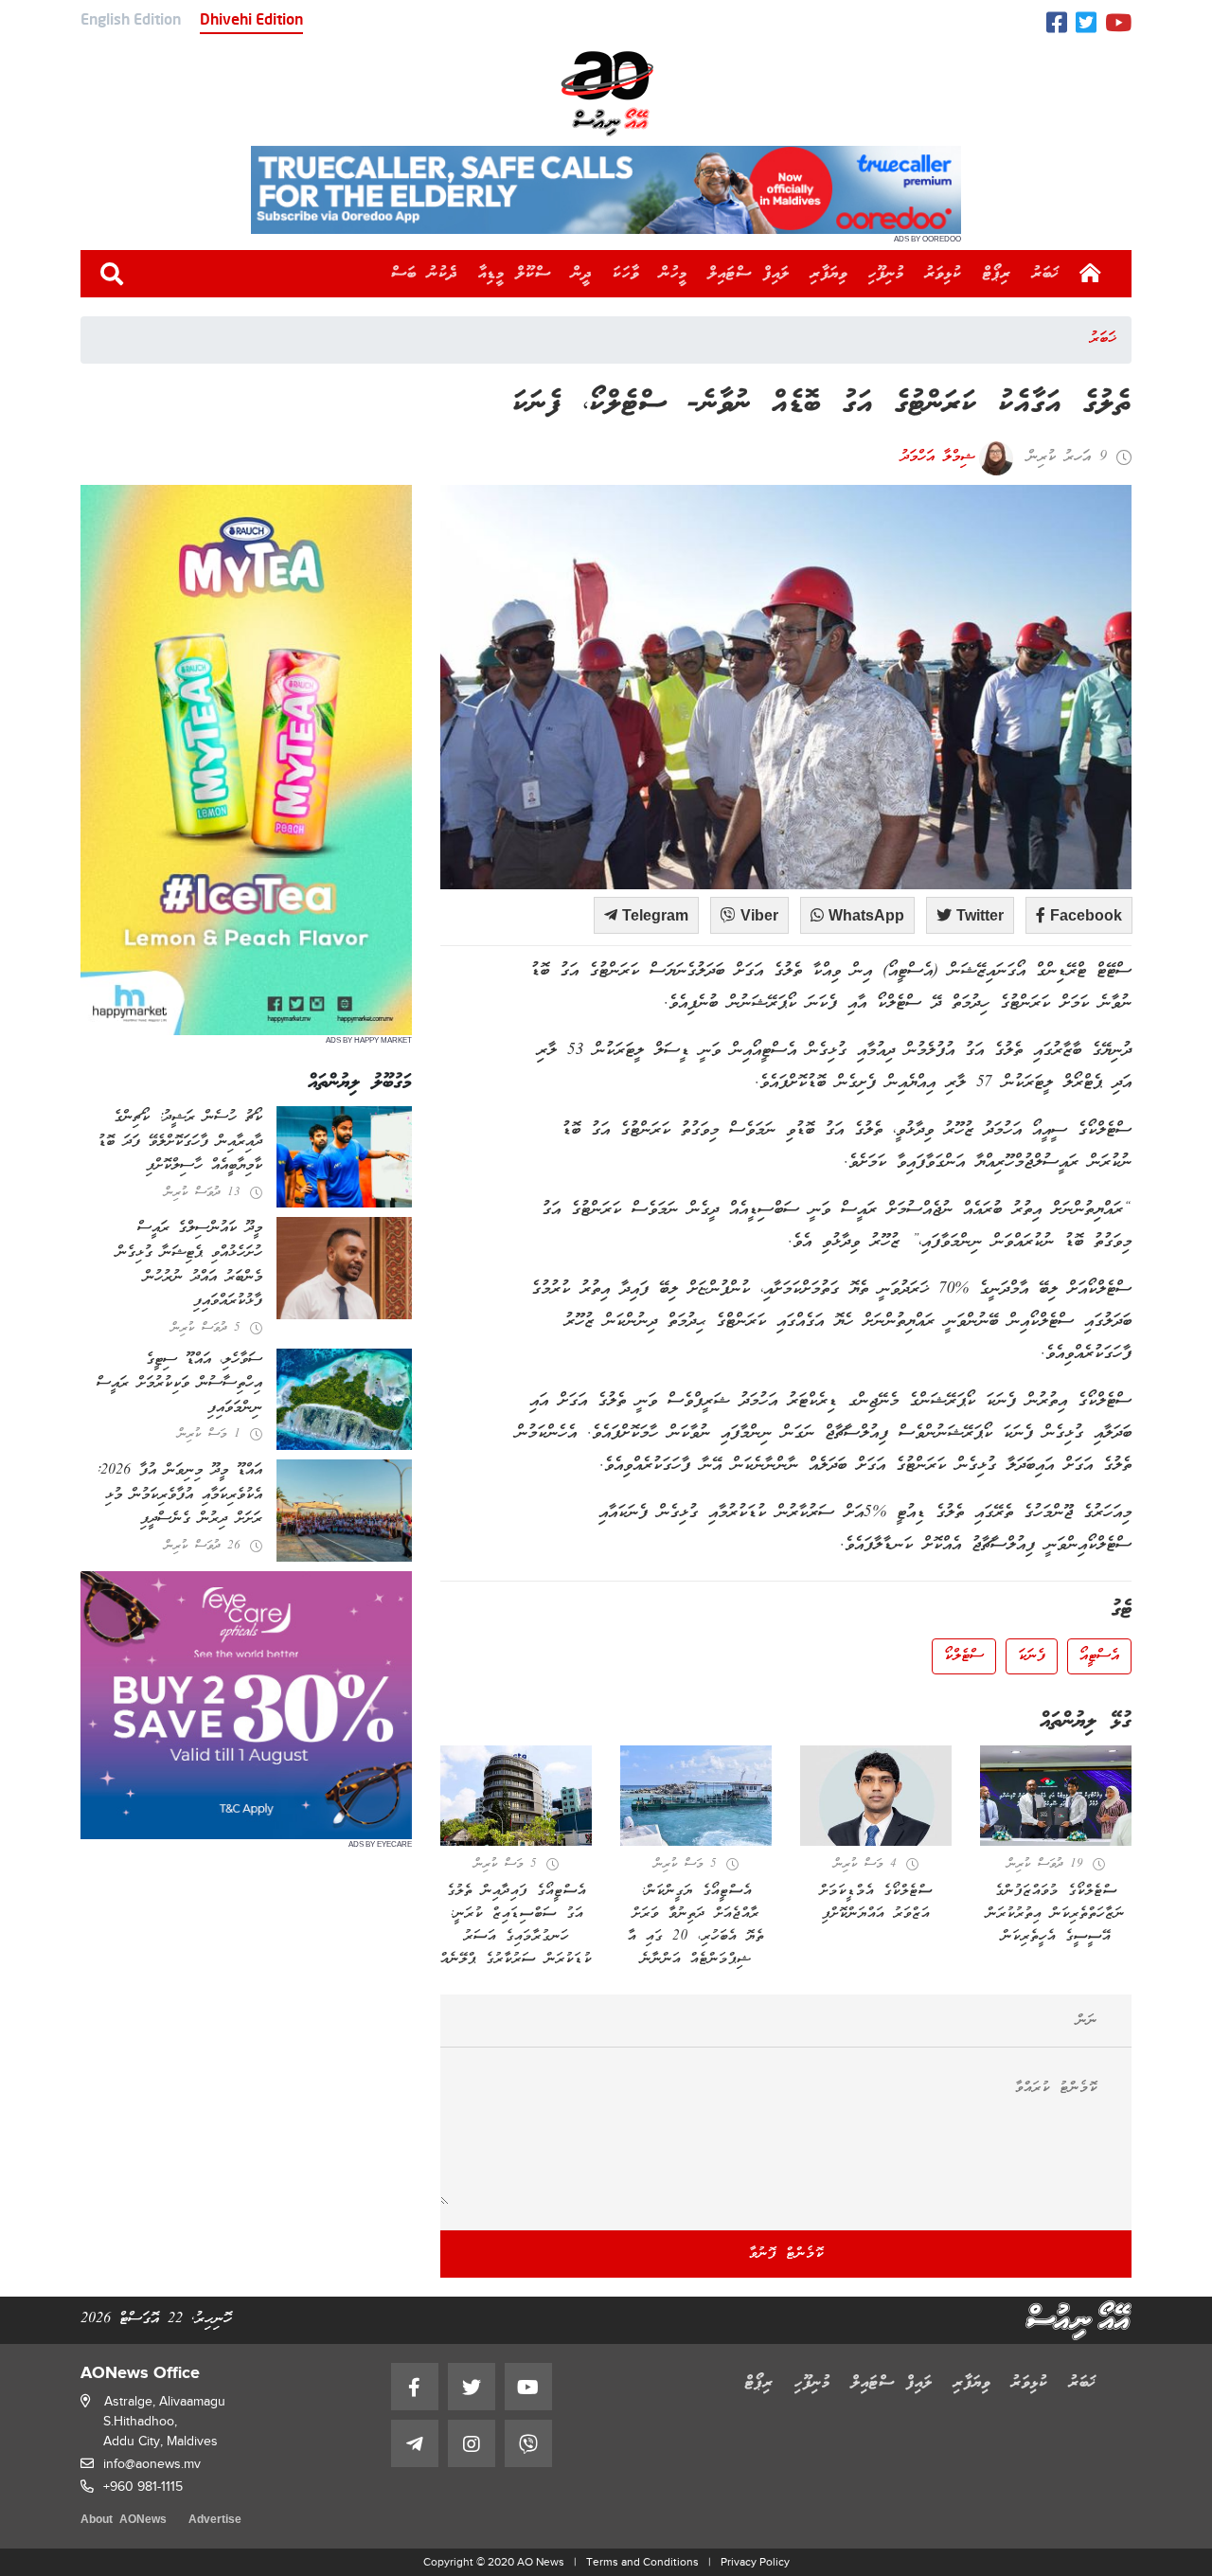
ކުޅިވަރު (944, 274)
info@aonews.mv (152, 2464)
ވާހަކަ (626, 274)
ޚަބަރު (1046, 274)
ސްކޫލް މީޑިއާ (515, 274)
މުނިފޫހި (886, 274)
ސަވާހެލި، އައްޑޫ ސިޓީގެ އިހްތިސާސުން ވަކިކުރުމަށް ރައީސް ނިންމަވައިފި (179, 1384)
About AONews (124, 2521)
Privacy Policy (755, 2562)
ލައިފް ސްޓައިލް (749, 274)
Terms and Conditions (642, 2562)
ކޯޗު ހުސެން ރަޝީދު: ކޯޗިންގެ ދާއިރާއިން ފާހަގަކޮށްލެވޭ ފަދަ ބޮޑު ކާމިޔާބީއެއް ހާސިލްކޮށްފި (180, 1142)
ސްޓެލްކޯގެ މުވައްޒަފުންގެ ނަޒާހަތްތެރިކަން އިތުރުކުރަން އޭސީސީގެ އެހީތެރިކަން (1056, 1914)
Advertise (215, 2521)
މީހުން (674, 274)
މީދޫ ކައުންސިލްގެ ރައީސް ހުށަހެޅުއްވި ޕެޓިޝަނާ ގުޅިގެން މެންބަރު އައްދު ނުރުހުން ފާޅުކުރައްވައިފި (189, 1265)
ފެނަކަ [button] (1032, 1656)
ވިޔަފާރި (829, 274)
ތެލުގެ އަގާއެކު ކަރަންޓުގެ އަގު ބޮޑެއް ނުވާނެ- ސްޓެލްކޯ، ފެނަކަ (822, 405)
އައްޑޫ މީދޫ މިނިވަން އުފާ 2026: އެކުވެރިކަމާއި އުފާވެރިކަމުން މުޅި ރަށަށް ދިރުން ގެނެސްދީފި (179, 1495)
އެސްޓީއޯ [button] (1099, 1656)
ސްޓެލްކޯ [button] (964, 1656)
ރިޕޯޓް (997, 274)
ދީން (582, 274)
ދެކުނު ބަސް (424, 274)
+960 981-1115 (143, 2487)
